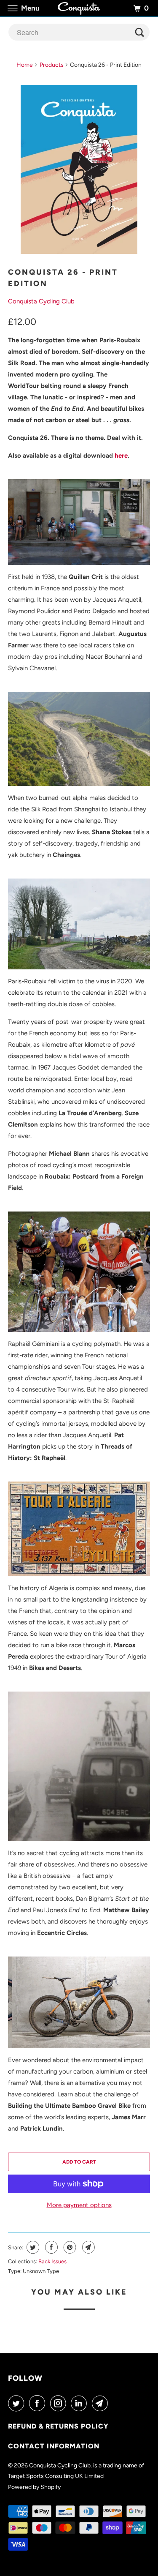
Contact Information (54, 2446)
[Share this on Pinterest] (69, 2247)
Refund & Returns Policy (58, 2426)
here (121, 456)
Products (52, 65)
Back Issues (52, 2261)
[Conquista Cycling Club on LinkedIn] (80, 2403)
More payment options (79, 2205)
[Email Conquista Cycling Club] (102, 2403)
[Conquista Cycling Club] (79, 8)
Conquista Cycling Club (41, 301)
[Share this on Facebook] (50, 2247)
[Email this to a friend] (87, 2247)
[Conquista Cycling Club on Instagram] (60, 2403)
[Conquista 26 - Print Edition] (79, 169)
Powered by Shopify (34, 2487)
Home (25, 65)
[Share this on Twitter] (32, 2247)
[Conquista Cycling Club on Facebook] (39, 2403)
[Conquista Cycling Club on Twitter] (18, 2403)
